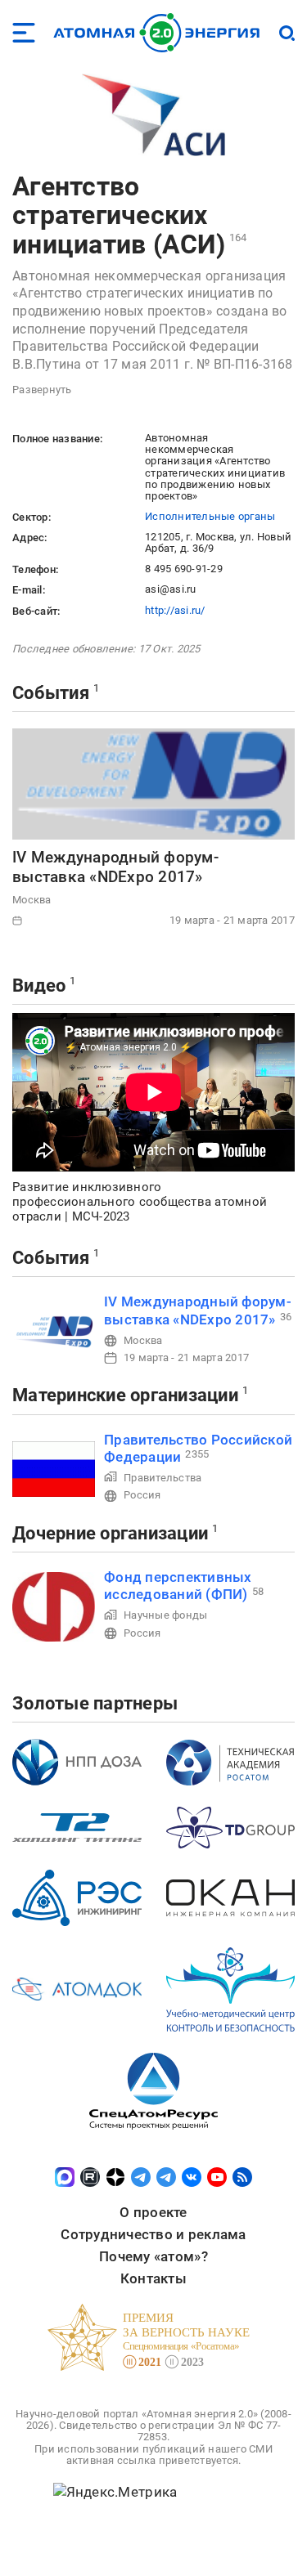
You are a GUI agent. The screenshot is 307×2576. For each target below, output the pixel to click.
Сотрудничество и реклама (153, 2234)
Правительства (163, 1478)
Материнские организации (125, 1395)
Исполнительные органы (210, 516)
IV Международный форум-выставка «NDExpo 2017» (115, 867)
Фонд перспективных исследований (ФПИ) (178, 1586)
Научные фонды (165, 1615)
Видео (39, 986)
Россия (142, 1495)
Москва (32, 900)
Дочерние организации (110, 1533)
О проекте (153, 2212)
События (51, 693)
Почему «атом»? (153, 2256)
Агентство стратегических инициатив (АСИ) (119, 215)
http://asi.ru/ (175, 610)
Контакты (153, 2278)
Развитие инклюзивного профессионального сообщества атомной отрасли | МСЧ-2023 (140, 1202)
